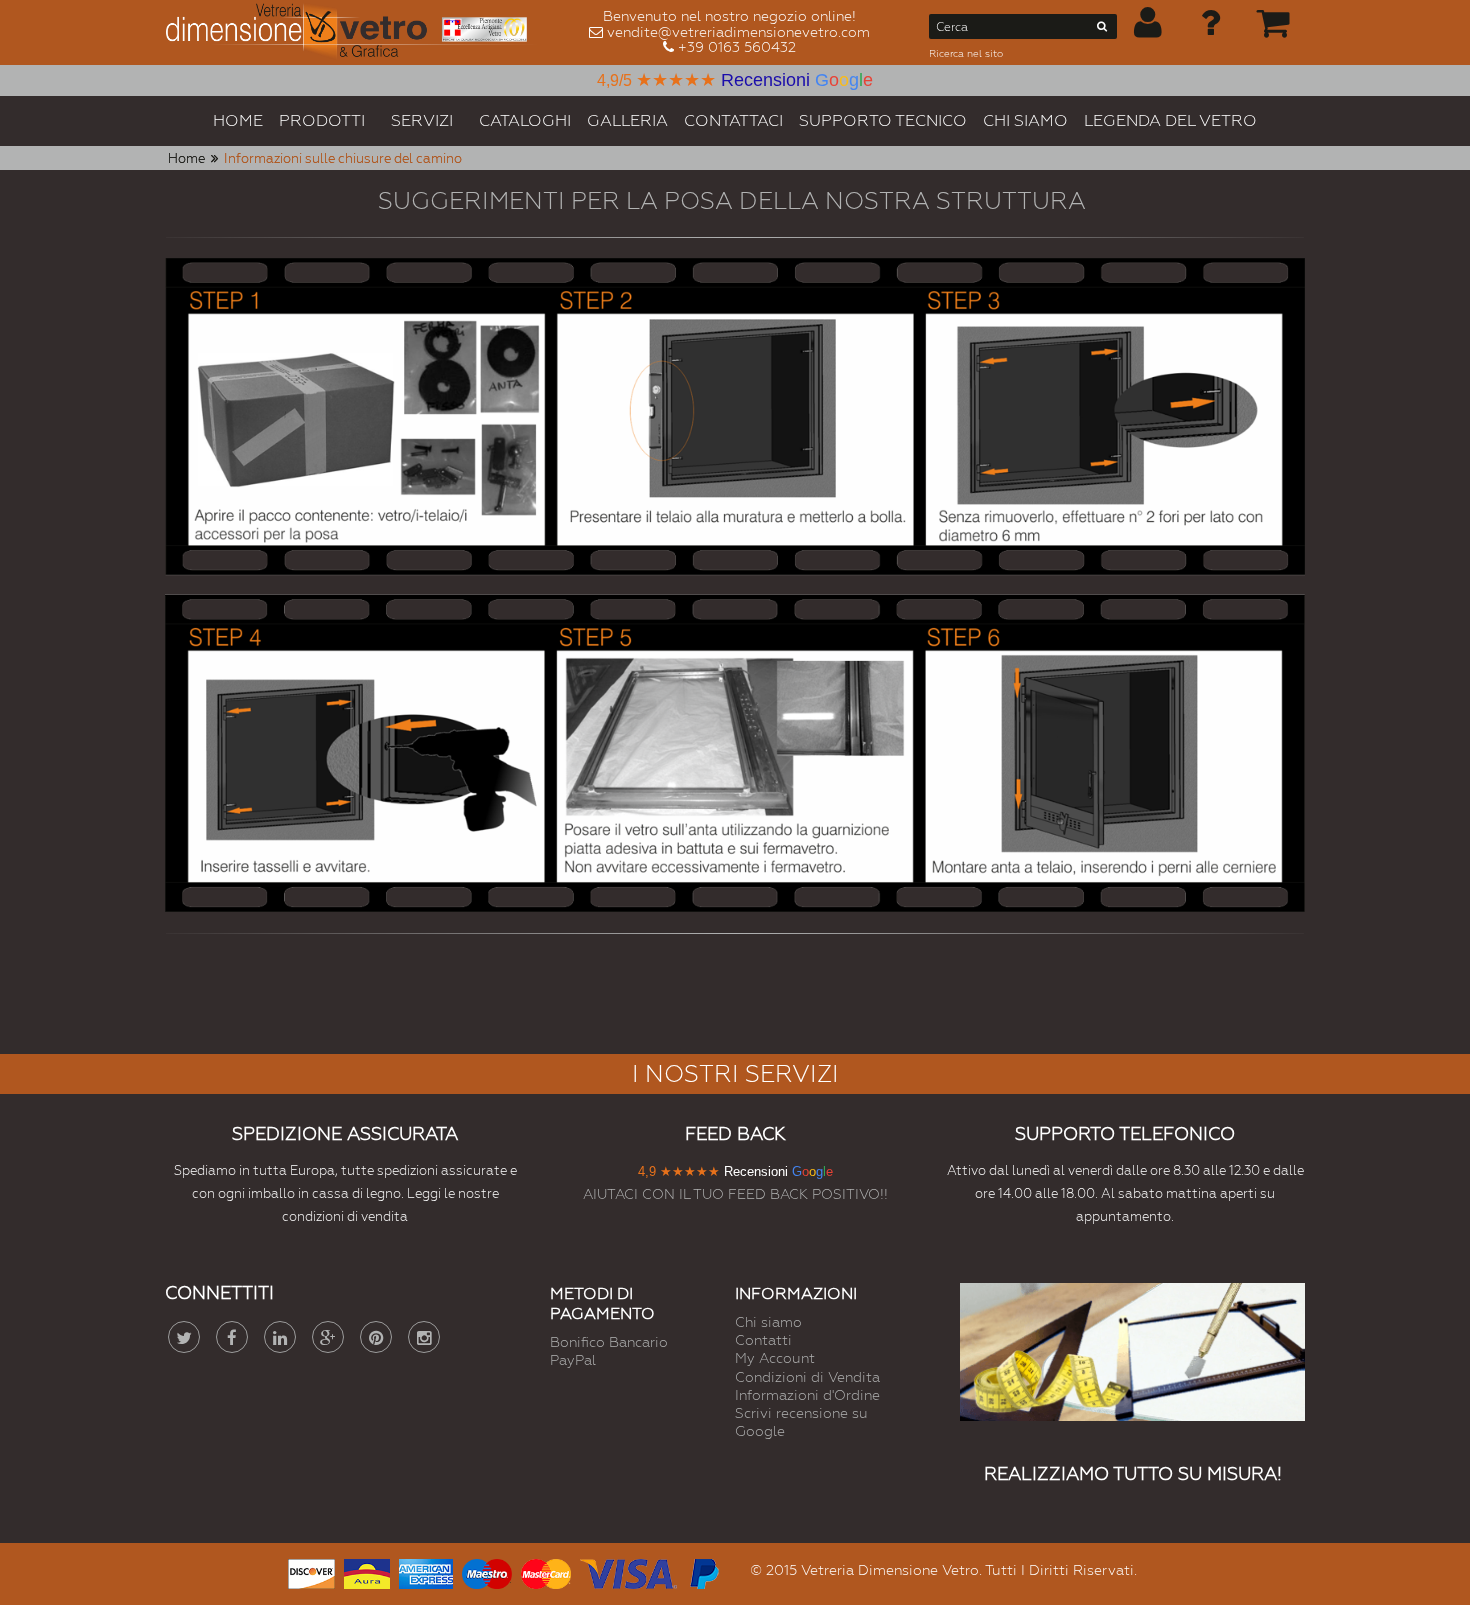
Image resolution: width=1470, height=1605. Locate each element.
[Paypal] (703, 1571)
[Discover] (311, 1571)
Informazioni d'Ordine (807, 1395)
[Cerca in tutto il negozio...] (1102, 30)
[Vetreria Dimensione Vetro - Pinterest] (376, 1337)
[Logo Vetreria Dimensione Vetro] (353, 32)
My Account (775, 1358)
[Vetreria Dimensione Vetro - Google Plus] (328, 1337)
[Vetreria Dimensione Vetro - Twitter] (184, 1337)
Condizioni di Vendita (807, 1377)
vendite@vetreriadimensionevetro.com (738, 32)
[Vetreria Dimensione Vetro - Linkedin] (280, 1337)
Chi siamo (768, 1322)
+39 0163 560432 (737, 47)
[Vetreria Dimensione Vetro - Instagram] (424, 1337)
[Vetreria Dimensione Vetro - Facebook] (232, 1337)
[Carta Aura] (367, 1571)
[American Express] (426, 1571)
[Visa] (628, 1571)
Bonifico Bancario (609, 1342)
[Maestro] (487, 1571)
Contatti (763, 1340)
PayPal (573, 1360)
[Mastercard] (546, 1571)
